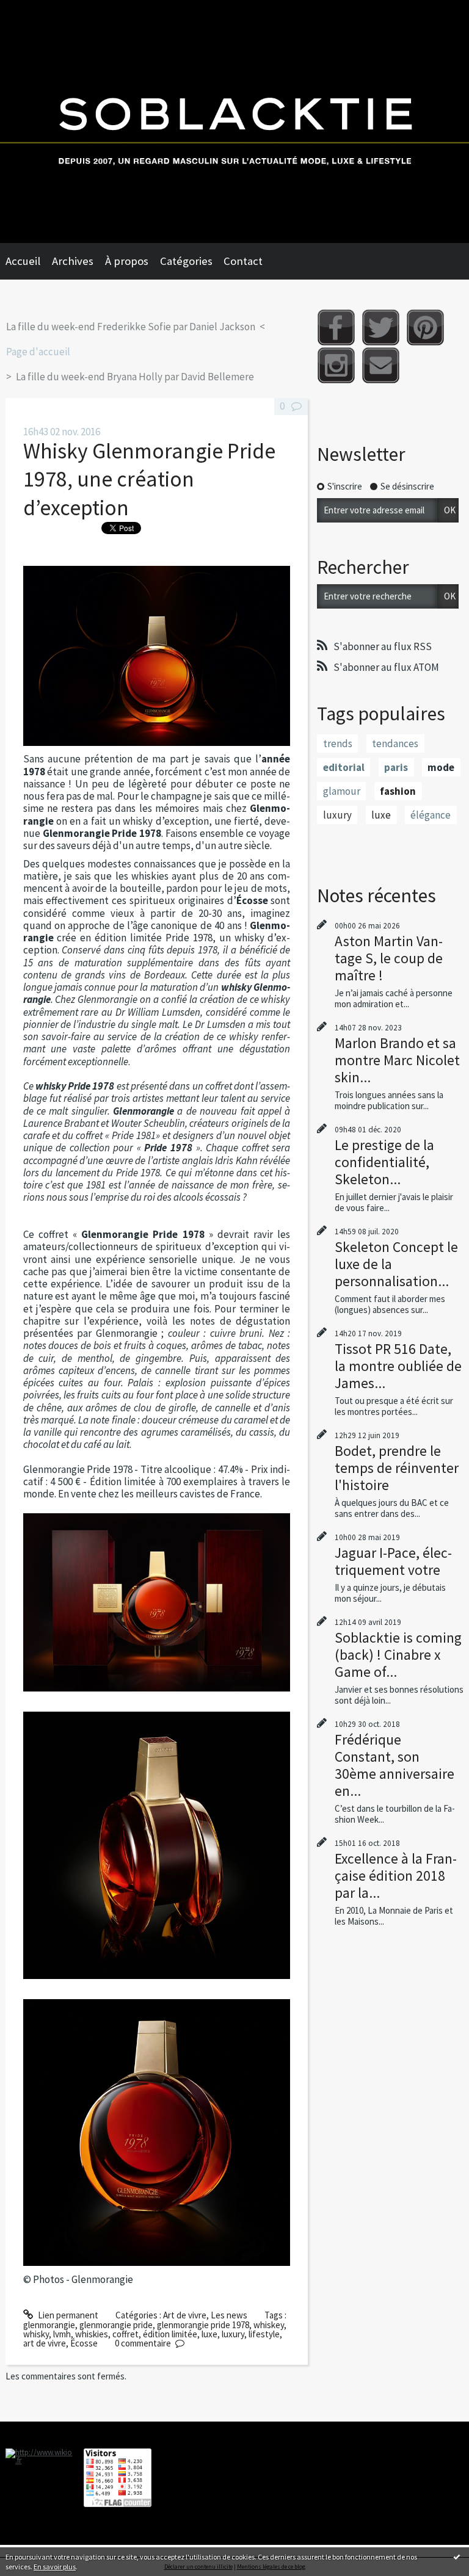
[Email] (381, 365)
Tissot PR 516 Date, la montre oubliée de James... (398, 1366)
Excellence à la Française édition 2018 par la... (396, 1876)
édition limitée (170, 2334)
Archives (73, 261)
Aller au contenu (36, 10)
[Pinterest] (425, 327)
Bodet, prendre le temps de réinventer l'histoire (397, 1468)
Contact (243, 261)
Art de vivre (185, 2315)
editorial (344, 767)
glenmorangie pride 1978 (203, 2325)
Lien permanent (67, 2315)
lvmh (62, 2334)
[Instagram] (336, 365)
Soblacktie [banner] (234, 121)
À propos (127, 261)
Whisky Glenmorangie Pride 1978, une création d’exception (149, 479)
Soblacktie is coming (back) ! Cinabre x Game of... (398, 1655)
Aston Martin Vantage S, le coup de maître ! (389, 958)
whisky (36, 2334)
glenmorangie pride (116, 2325)
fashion (398, 791)
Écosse (84, 2343)
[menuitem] (29, 261)
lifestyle (264, 2334)
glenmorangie (49, 2325)
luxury (233, 2334)
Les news (229, 2315)
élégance (431, 815)
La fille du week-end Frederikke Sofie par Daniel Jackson (131, 327)
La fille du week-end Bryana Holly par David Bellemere (135, 377)
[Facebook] (336, 327)
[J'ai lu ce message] (457, 2556)
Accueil (23, 261)
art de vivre (45, 2343)
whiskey (269, 2325)
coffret (125, 2334)
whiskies (92, 2334)
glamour (342, 791)
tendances (395, 743)
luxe (209, 2334)
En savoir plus (55, 2567)
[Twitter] (381, 327)
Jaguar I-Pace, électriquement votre (393, 1561)
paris (396, 767)
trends (338, 743)
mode (441, 767)
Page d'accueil (38, 352)
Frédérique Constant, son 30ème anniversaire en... (394, 1765)
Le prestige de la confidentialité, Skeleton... (384, 1162)
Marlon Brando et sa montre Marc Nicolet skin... (397, 1060)
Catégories (186, 261)
